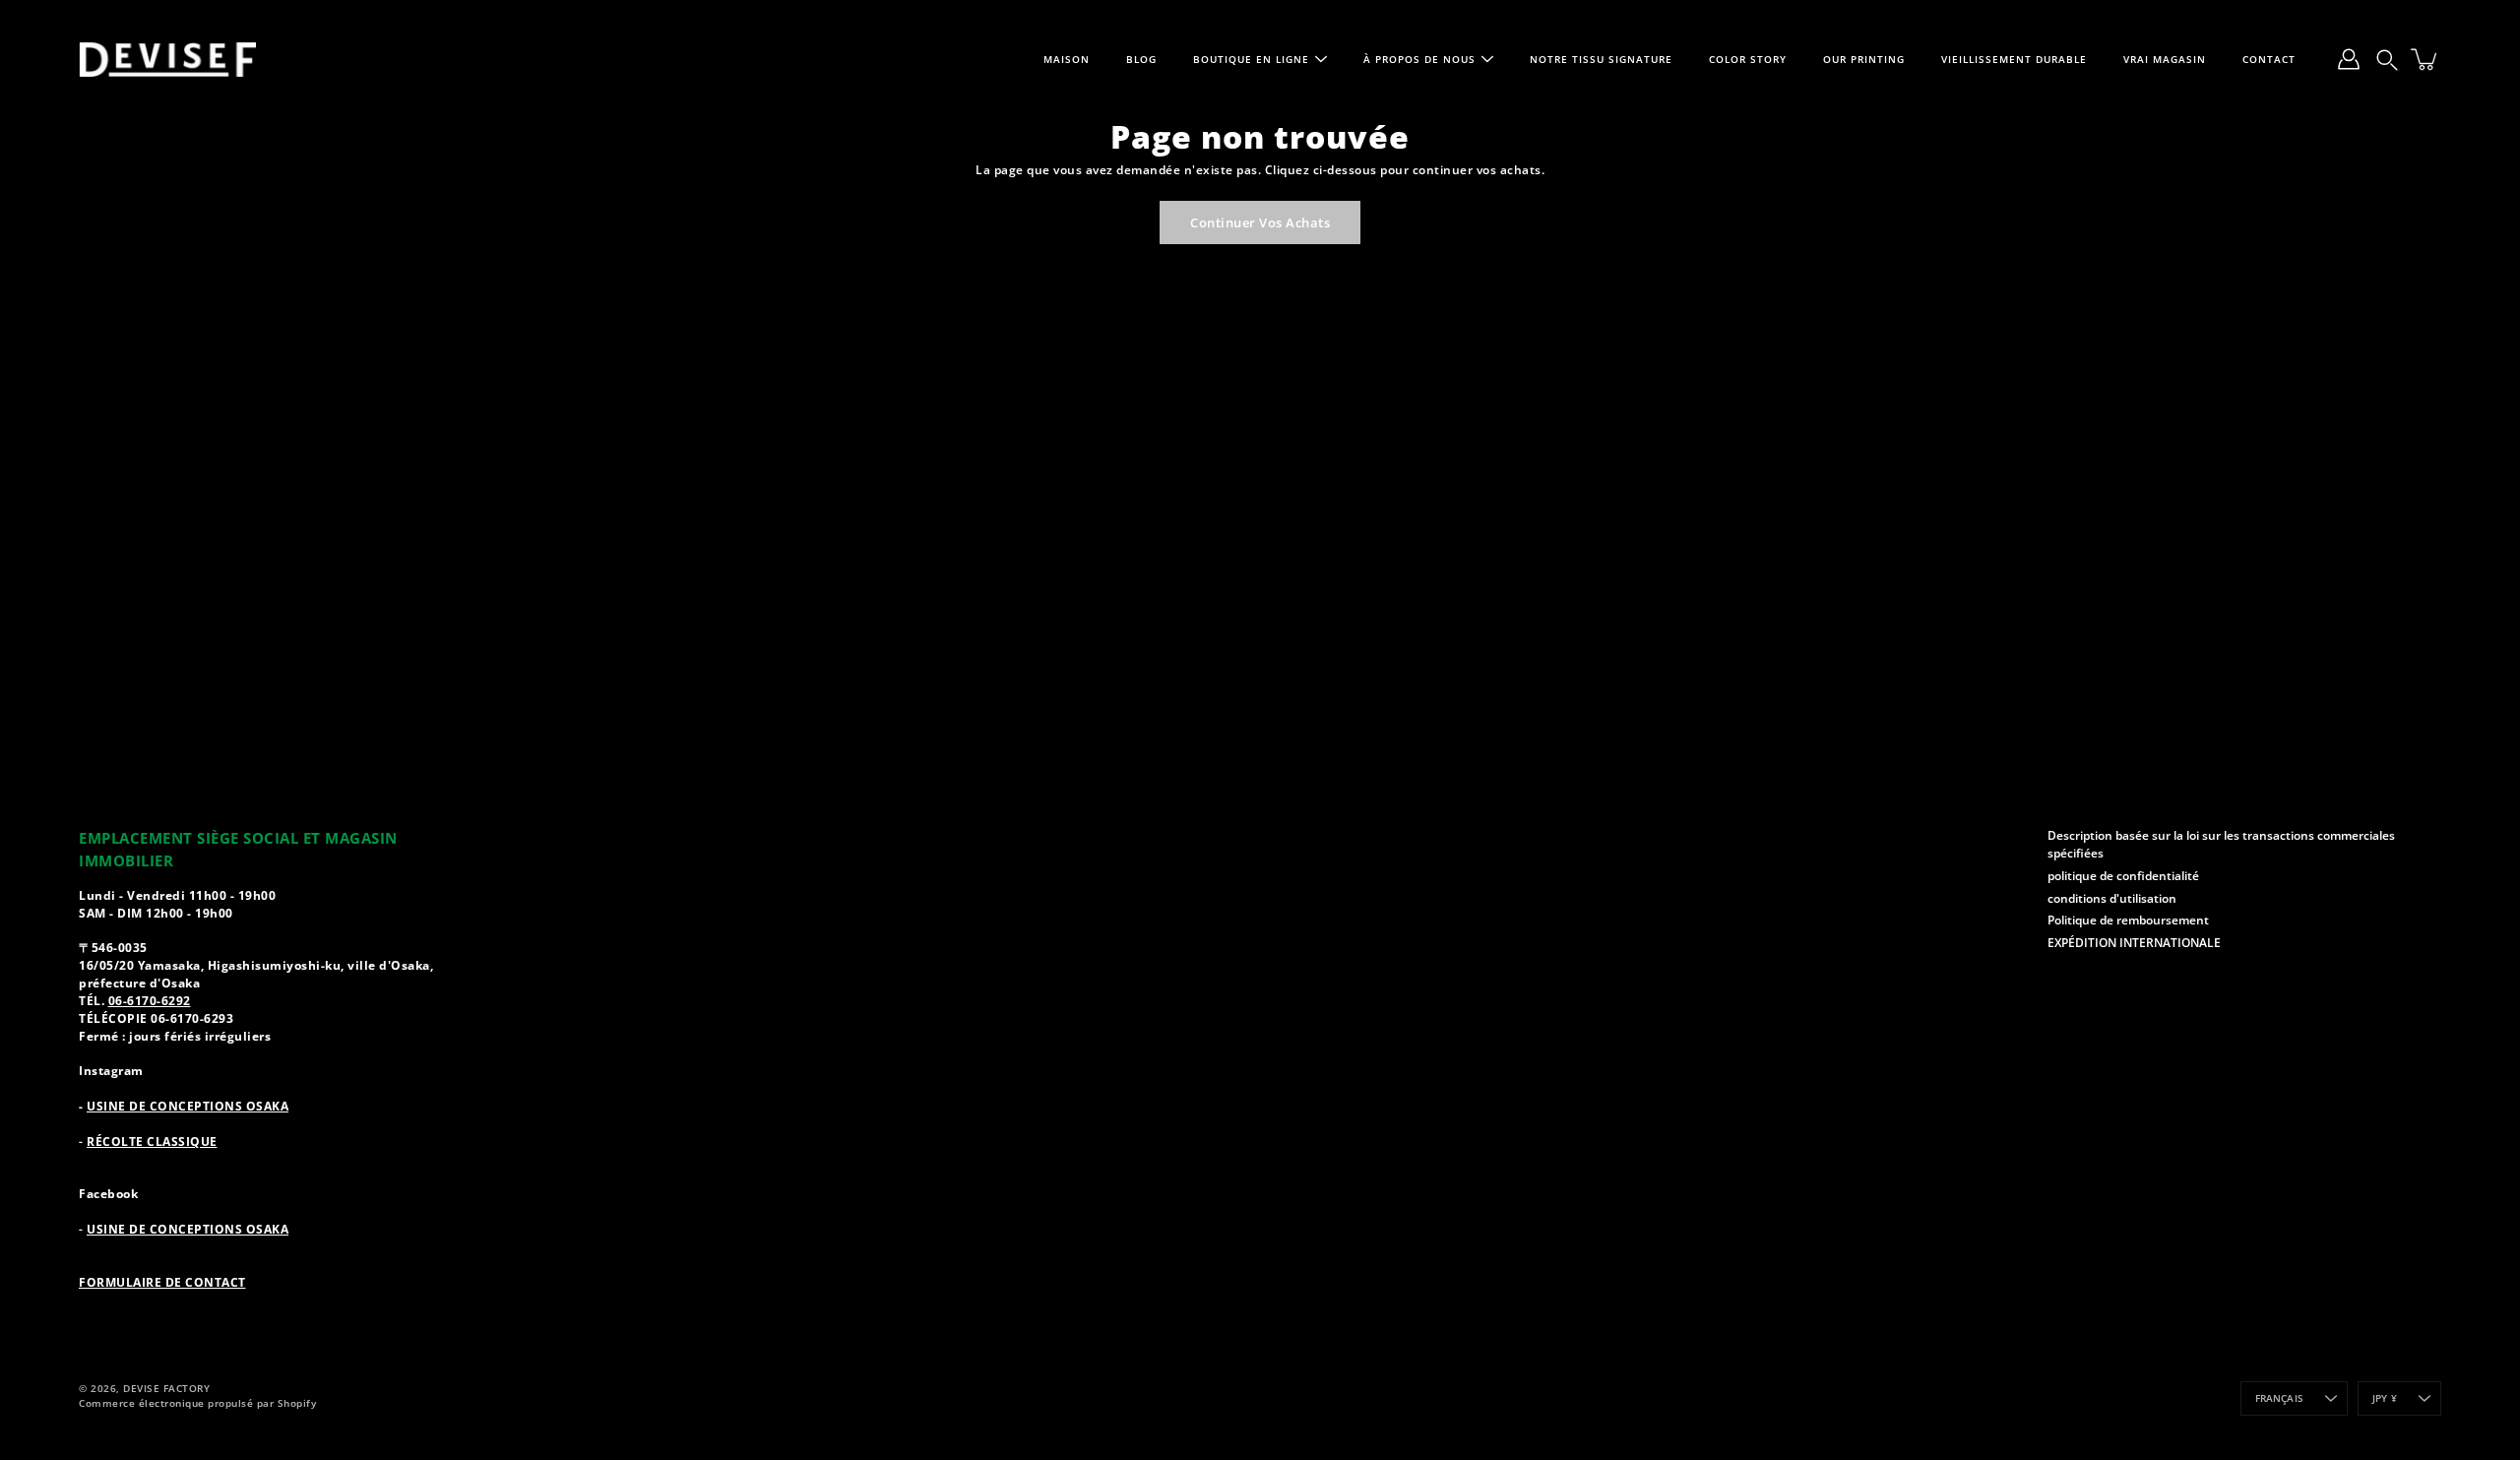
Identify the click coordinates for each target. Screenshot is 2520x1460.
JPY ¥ (2385, 1398)
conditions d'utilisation (2112, 898)
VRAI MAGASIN (2165, 59)
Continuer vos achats (1260, 222)
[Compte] (2349, 59)
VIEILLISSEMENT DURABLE (2014, 59)
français (2280, 1398)
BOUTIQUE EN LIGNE (1251, 59)
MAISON (1067, 59)
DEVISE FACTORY (166, 1388)
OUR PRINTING (1864, 59)
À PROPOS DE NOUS (1419, 59)
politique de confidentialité (2123, 875)
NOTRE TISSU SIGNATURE (1601, 59)
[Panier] (2425, 59)
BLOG (1141, 59)
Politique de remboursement (2128, 920)
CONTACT (2269, 59)
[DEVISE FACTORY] (167, 59)
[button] (2387, 59)
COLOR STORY (1748, 59)
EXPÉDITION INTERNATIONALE (2134, 942)
